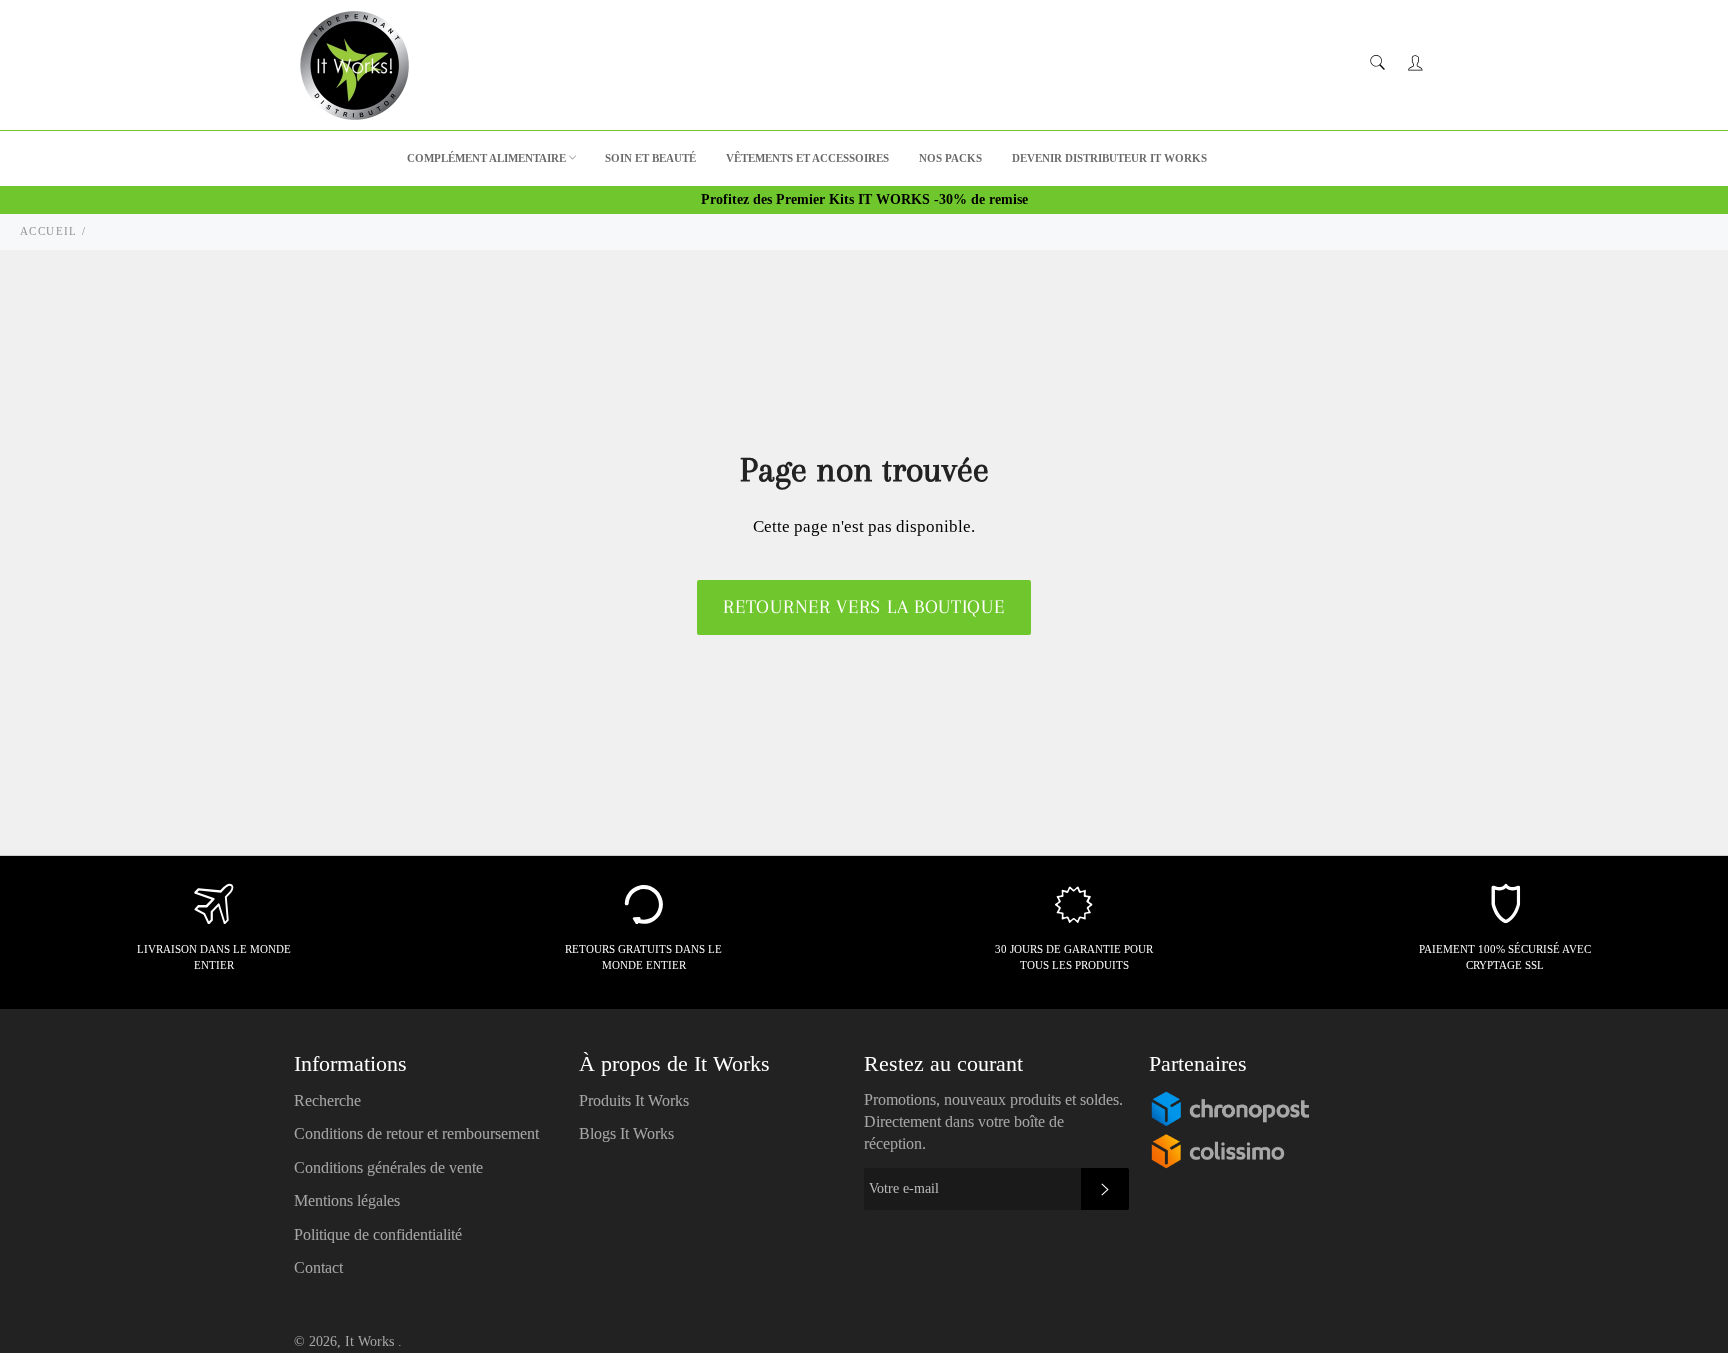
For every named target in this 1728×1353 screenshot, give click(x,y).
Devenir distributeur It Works (1109, 158)
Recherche (327, 1100)
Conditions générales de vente (388, 1167)
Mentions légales (347, 1200)
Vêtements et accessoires (807, 158)
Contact (318, 1267)
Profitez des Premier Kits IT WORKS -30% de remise (864, 199)
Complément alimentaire (486, 158)
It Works (371, 1341)
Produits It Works (634, 1100)
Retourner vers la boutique (863, 607)
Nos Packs (950, 158)
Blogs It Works (626, 1133)
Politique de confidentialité (378, 1234)
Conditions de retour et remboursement (416, 1133)
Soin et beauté (650, 158)
